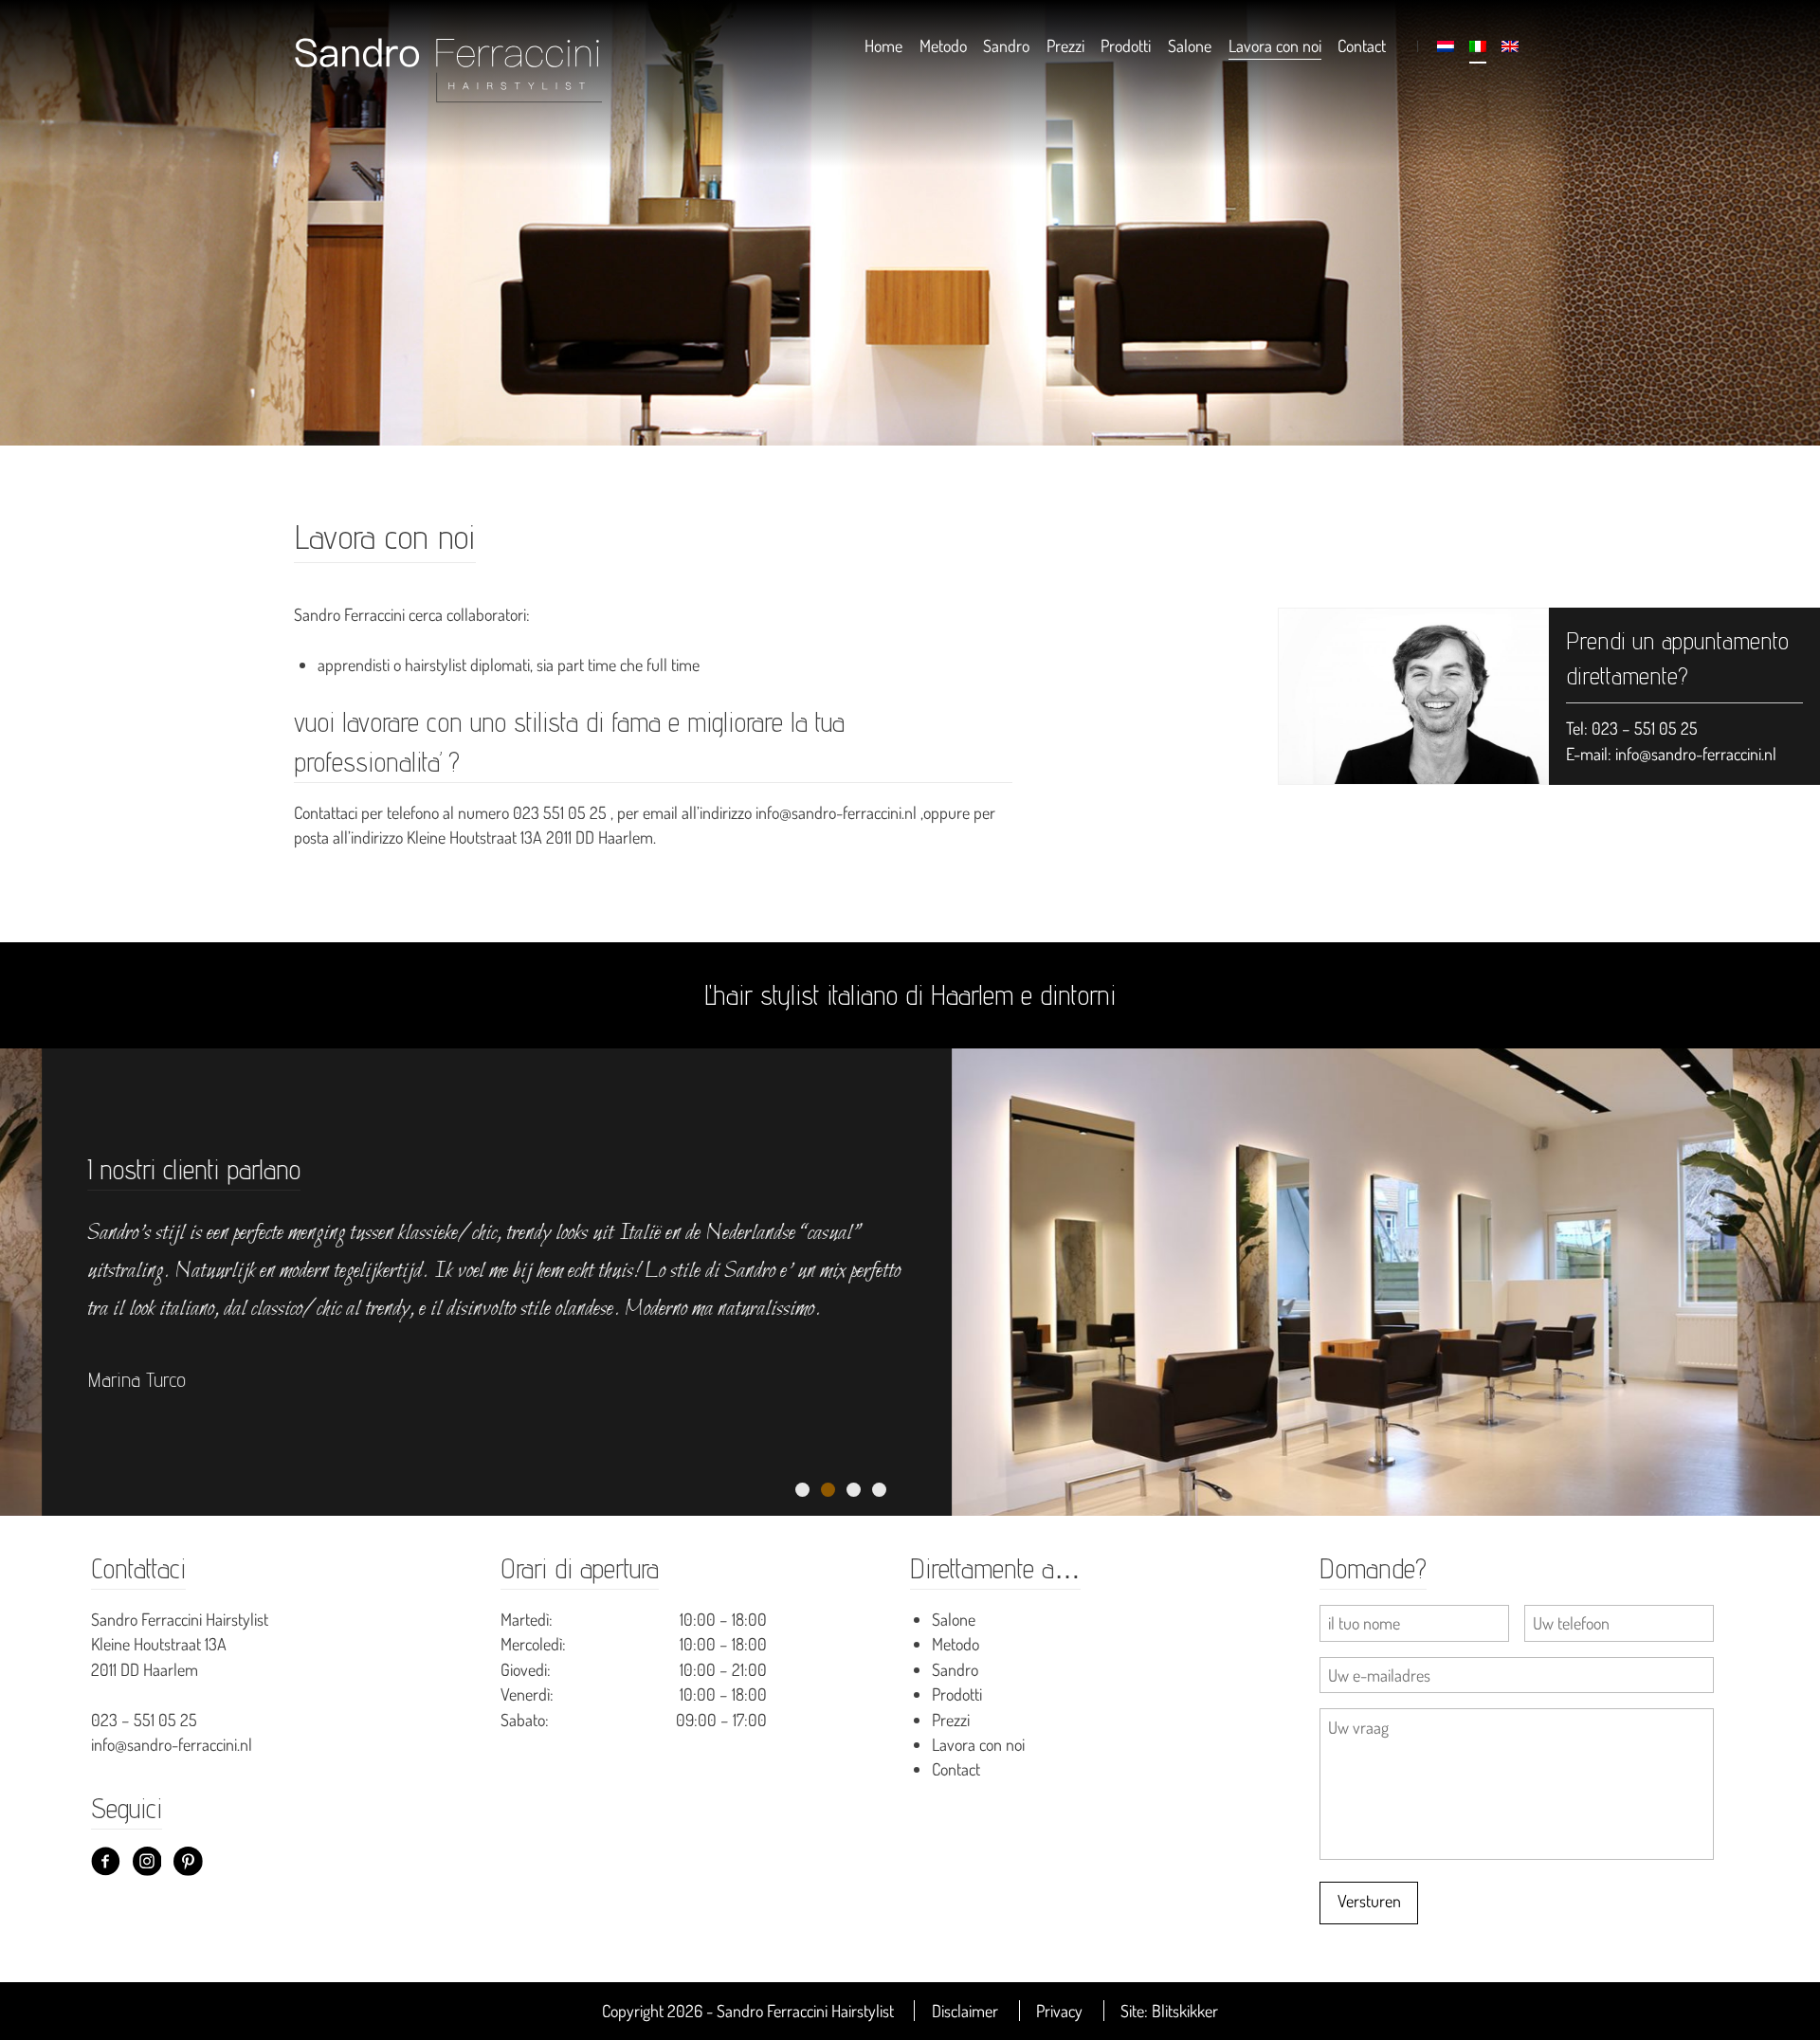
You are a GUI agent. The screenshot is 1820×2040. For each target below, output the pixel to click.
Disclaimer (965, 2011)
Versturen (1369, 1901)
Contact (1362, 46)
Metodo (943, 46)
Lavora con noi (1275, 46)
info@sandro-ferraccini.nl (1696, 754)
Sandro (1006, 46)
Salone (1190, 46)
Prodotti (1126, 46)
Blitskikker (1185, 2011)
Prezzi (1065, 46)
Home (883, 46)
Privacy (1059, 2011)
